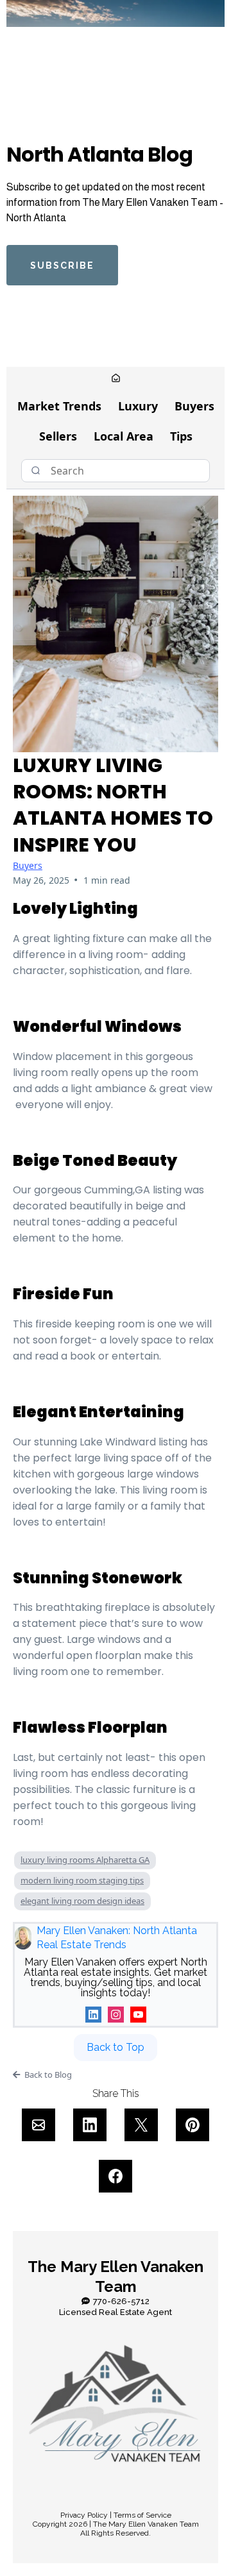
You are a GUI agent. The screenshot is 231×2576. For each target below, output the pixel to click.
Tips (181, 436)
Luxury (138, 406)
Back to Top (116, 2047)
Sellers (58, 436)
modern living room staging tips (82, 1880)
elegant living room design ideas (82, 1901)
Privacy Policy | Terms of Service (116, 2515)
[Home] (116, 379)
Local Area (124, 436)
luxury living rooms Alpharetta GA (85, 1860)
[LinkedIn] (93, 2015)
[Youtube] (138, 2015)
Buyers (194, 406)
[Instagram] (116, 2015)
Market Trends (59, 406)
